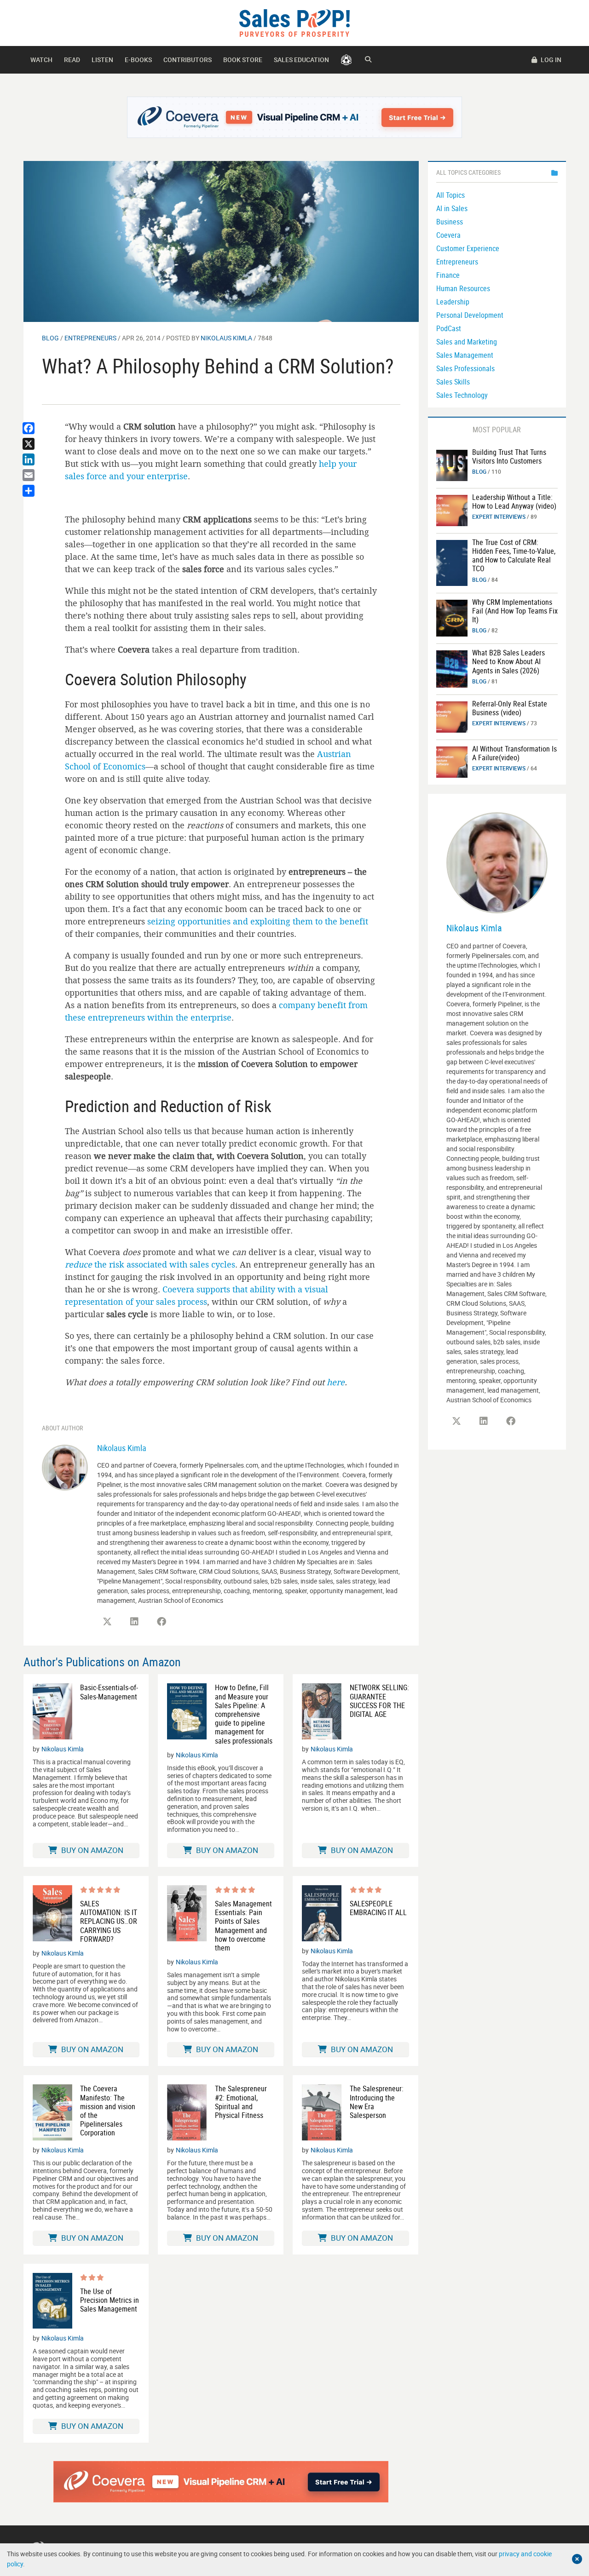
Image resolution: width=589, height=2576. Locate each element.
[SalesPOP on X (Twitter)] (107, 1622)
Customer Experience (468, 248)
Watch (41, 60)
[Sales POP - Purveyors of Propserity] (294, 22)
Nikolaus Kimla (226, 338)
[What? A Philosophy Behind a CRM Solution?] (221, 241)
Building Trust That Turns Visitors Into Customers (509, 456)
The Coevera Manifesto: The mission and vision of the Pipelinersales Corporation (108, 2111)
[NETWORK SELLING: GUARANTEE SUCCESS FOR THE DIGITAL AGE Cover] (322, 1711)
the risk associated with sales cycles (150, 1264)
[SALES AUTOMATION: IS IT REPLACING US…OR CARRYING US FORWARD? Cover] (52, 1914)
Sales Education (301, 60)
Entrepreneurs (90, 338)
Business (450, 222)
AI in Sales (452, 208)
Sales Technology (462, 395)
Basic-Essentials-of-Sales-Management (109, 1692)
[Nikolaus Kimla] (65, 1466)
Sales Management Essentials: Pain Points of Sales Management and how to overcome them (243, 1926)
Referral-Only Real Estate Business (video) (510, 708)
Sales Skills (453, 382)
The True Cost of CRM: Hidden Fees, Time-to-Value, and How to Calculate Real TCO (514, 556)
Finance (448, 275)
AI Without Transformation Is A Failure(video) (514, 753)
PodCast (449, 328)
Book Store (243, 60)
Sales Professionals (465, 368)
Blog (50, 338)
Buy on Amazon (91, 1850)
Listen (102, 60)
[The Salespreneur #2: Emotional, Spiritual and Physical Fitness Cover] (187, 2112)
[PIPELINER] (346, 60)
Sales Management (465, 355)
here (336, 1382)
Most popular (497, 430)
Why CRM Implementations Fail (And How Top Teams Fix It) (515, 611)
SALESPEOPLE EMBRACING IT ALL (378, 1908)
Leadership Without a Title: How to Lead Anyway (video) (514, 502)
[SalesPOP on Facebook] (162, 1622)
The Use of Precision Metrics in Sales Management (110, 2301)
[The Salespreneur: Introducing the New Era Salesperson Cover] (322, 2112)
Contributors (188, 60)
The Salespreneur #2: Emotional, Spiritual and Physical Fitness (241, 2102)
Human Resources (463, 288)
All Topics (450, 195)
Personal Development (470, 315)
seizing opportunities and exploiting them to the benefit (258, 921)
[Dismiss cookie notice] (577, 2559)
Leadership (453, 302)
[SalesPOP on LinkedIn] (134, 1622)
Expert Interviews (499, 516)
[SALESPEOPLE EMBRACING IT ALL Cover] (322, 1913)
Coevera (448, 235)
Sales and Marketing (467, 342)
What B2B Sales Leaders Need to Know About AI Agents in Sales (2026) (508, 661)
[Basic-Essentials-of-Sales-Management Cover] (52, 1711)
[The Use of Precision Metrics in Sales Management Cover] (52, 2301)
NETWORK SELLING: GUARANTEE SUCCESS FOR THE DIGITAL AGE (379, 1701)
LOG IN (550, 60)
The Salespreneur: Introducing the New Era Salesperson (377, 2102)
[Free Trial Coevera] (295, 117)
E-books (138, 60)
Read (72, 60)
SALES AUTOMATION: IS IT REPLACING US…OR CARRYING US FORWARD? (109, 1922)
